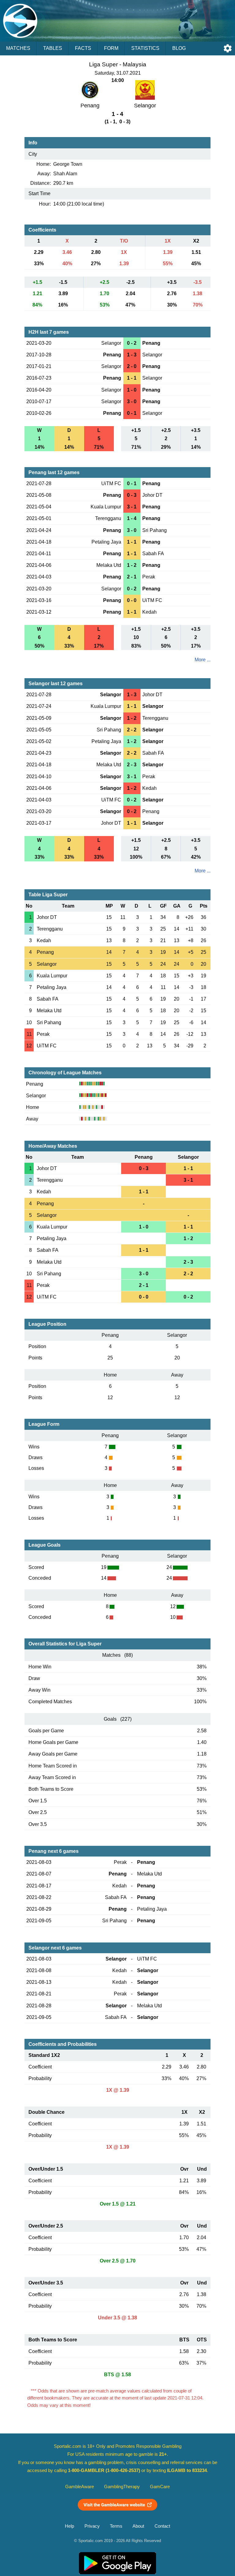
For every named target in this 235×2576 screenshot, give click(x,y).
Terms (116, 2526)
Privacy (92, 2526)
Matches (18, 48)
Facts (83, 48)
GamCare (160, 2487)
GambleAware (80, 2487)
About (138, 2526)
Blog (179, 48)
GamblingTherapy (122, 2487)
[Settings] (228, 48)
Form (111, 48)
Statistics (145, 48)
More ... (203, 660)
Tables (53, 48)
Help (69, 2526)
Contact (162, 2526)
